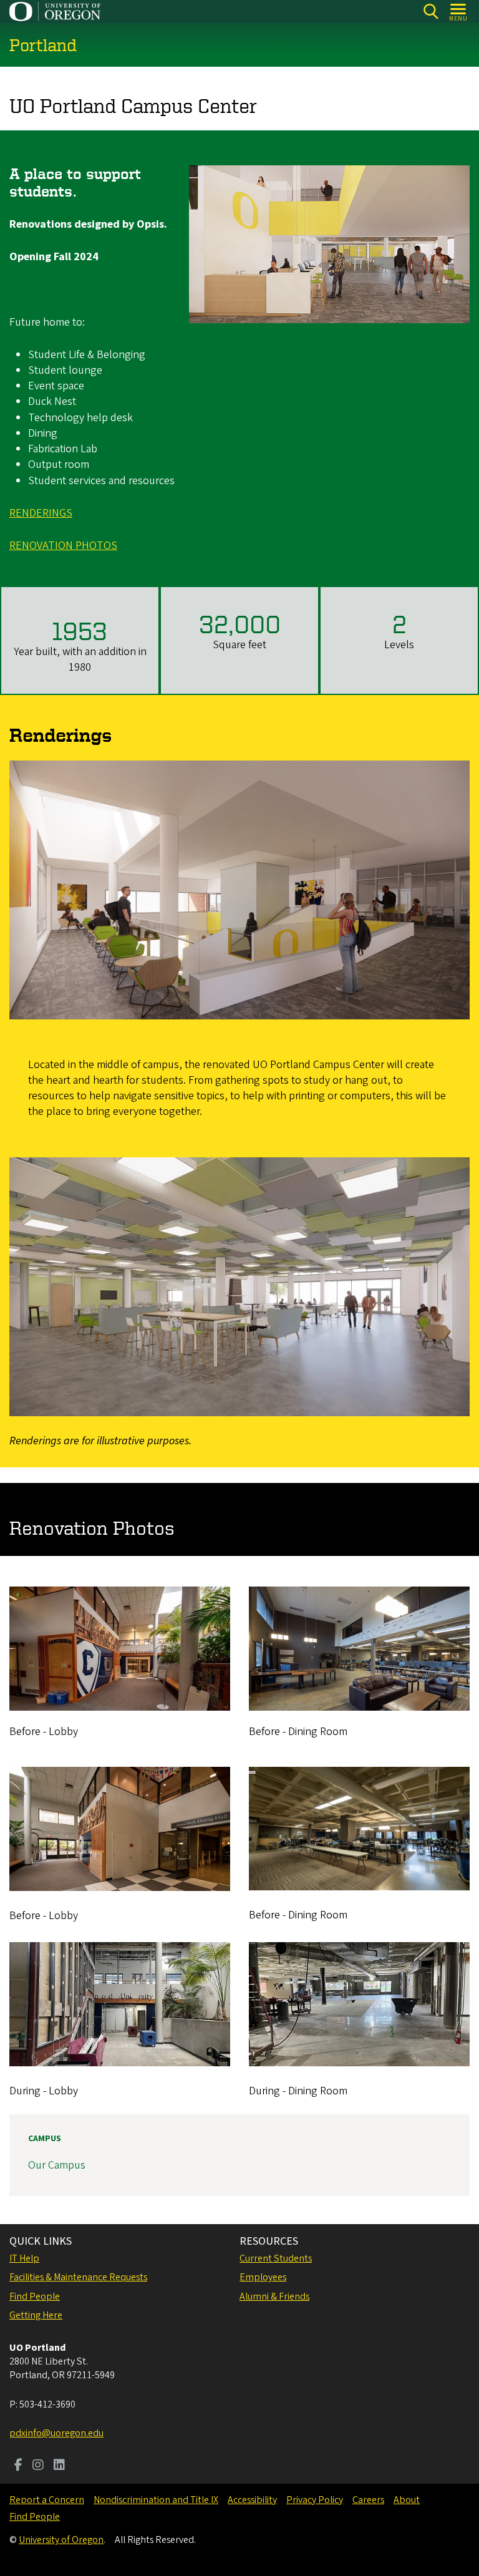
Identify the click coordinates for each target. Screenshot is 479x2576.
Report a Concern (47, 2500)
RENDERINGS (41, 513)
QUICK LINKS (41, 2241)
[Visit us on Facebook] (18, 2466)
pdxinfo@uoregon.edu (56, 2433)
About (407, 2500)
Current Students (276, 2258)
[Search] (431, 12)
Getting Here (36, 2315)
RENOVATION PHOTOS (63, 546)
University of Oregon (61, 2540)
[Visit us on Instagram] (38, 2466)
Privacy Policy (315, 2500)
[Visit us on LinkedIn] (59, 2466)
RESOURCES (269, 2241)
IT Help (24, 2258)
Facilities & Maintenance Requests (78, 2277)
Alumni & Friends (274, 2297)
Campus (45, 2139)
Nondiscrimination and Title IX (156, 2500)
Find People (35, 2297)
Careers (368, 2500)
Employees (263, 2277)
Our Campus (57, 2165)
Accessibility (252, 2500)
